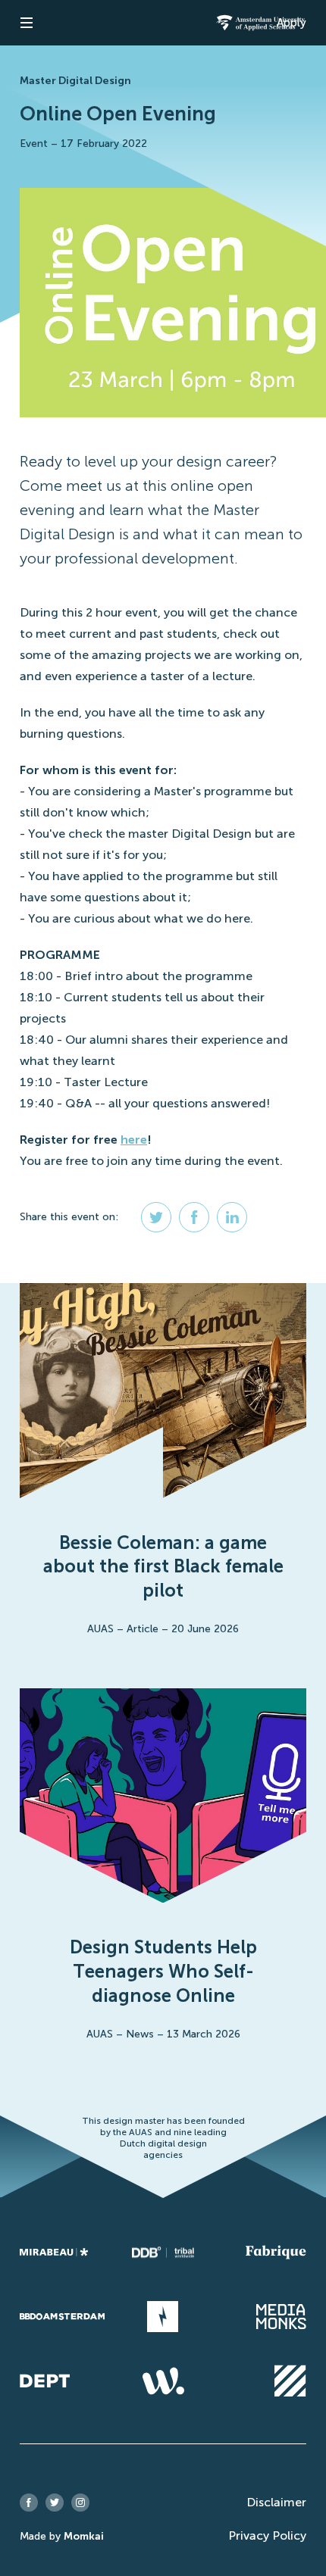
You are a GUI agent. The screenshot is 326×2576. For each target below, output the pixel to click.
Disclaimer (276, 2502)
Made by (62, 2536)
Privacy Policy (267, 2535)
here (134, 1140)
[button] (27, 23)
